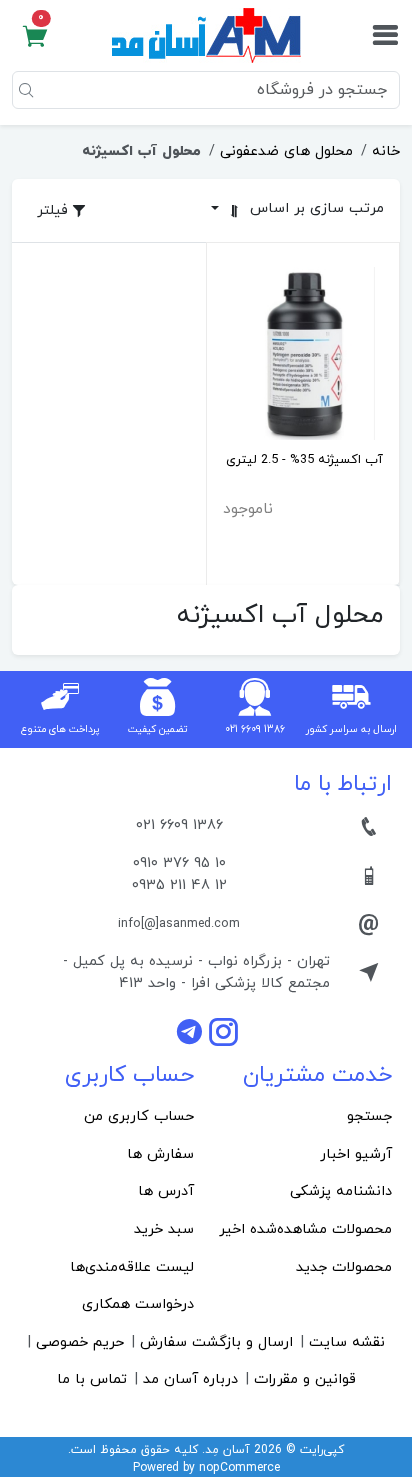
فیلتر (54, 210)
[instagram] (223, 1031)
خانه (386, 151)
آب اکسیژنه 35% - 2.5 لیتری (304, 460)
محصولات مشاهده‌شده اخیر (305, 1229)
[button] (35, 36)
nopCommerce (239, 1468)
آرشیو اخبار (356, 1154)
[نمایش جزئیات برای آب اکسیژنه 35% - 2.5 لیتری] (303, 351)
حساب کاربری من (139, 1116)
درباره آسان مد (190, 1379)
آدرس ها (166, 1191)
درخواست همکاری (138, 1304)
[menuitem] (305, 1117)
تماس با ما (92, 1379)
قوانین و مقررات (305, 1379)
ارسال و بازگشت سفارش (216, 1342)
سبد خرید (164, 1229)
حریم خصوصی (80, 1342)
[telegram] (192, 1031)
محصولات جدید (344, 1267)
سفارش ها (160, 1154)
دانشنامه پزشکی (341, 1191)
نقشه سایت (347, 1342)
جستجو (369, 1116)
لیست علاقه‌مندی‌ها (132, 1267)
